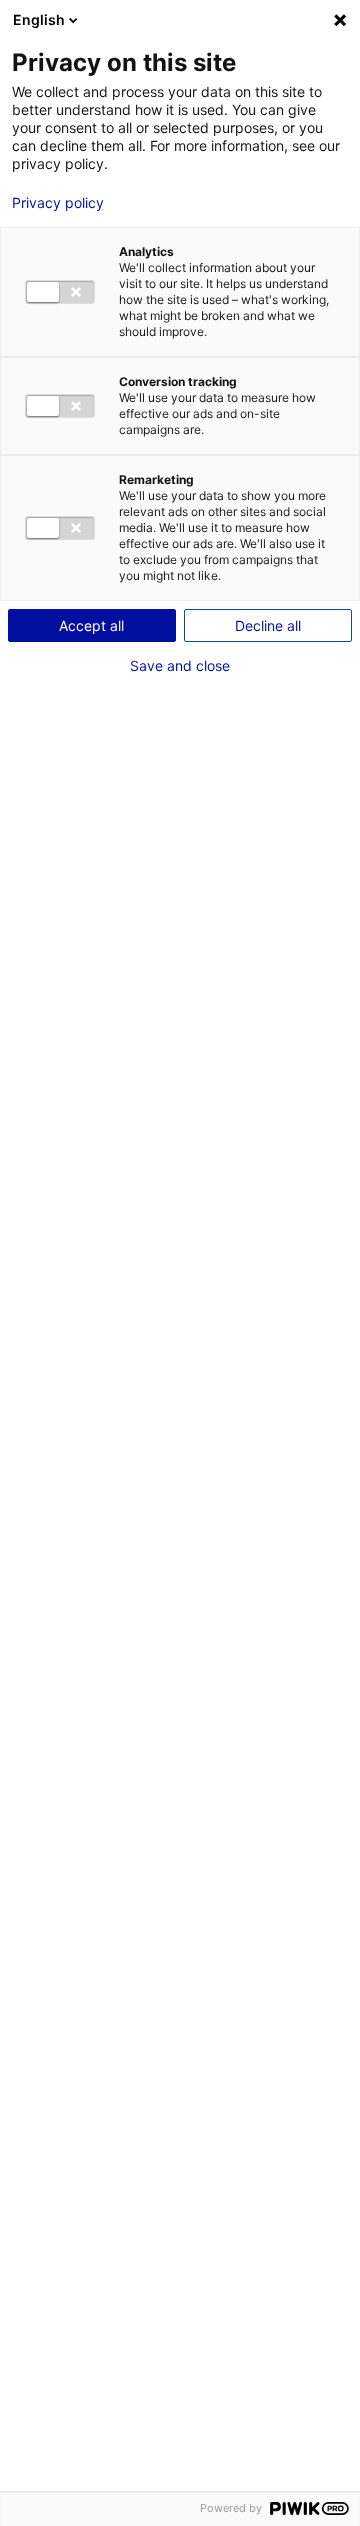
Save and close (180, 666)
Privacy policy (58, 203)
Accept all (91, 625)
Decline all (268, 625)
